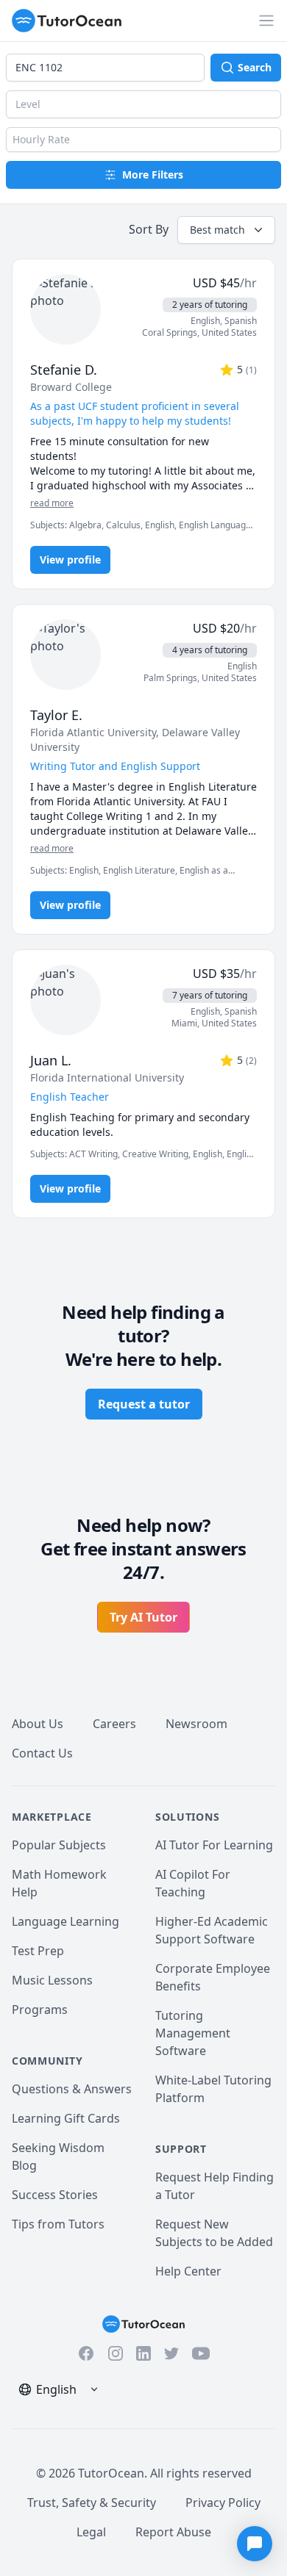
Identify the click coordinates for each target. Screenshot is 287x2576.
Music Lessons (52, 1980)
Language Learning (65, 1921)
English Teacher (70, 1097)
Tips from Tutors (58, 2224)
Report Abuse (173, 2532)
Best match (217, 230)
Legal (91, 2532)
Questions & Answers (72, 2089)
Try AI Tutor (143, 1617)
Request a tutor (144, 1404)
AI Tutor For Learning (214, 1845)
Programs (40, 2010)
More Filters (153, 175)
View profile (70, 560)
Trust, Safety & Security (92, 2503)
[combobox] (105, 68)
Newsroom (196, 1724)
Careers (114, 1724)
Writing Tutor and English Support (115, 766)
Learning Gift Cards (66, 2118)
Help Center (188, 2271)
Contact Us (42, 1753)
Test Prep (38, 1951)
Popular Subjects (59, 1845)
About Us (38, 1724)
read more (52, 503)
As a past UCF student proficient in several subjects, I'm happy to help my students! (135, 413)
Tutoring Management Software (193, 2033)
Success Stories (55, 2195)
